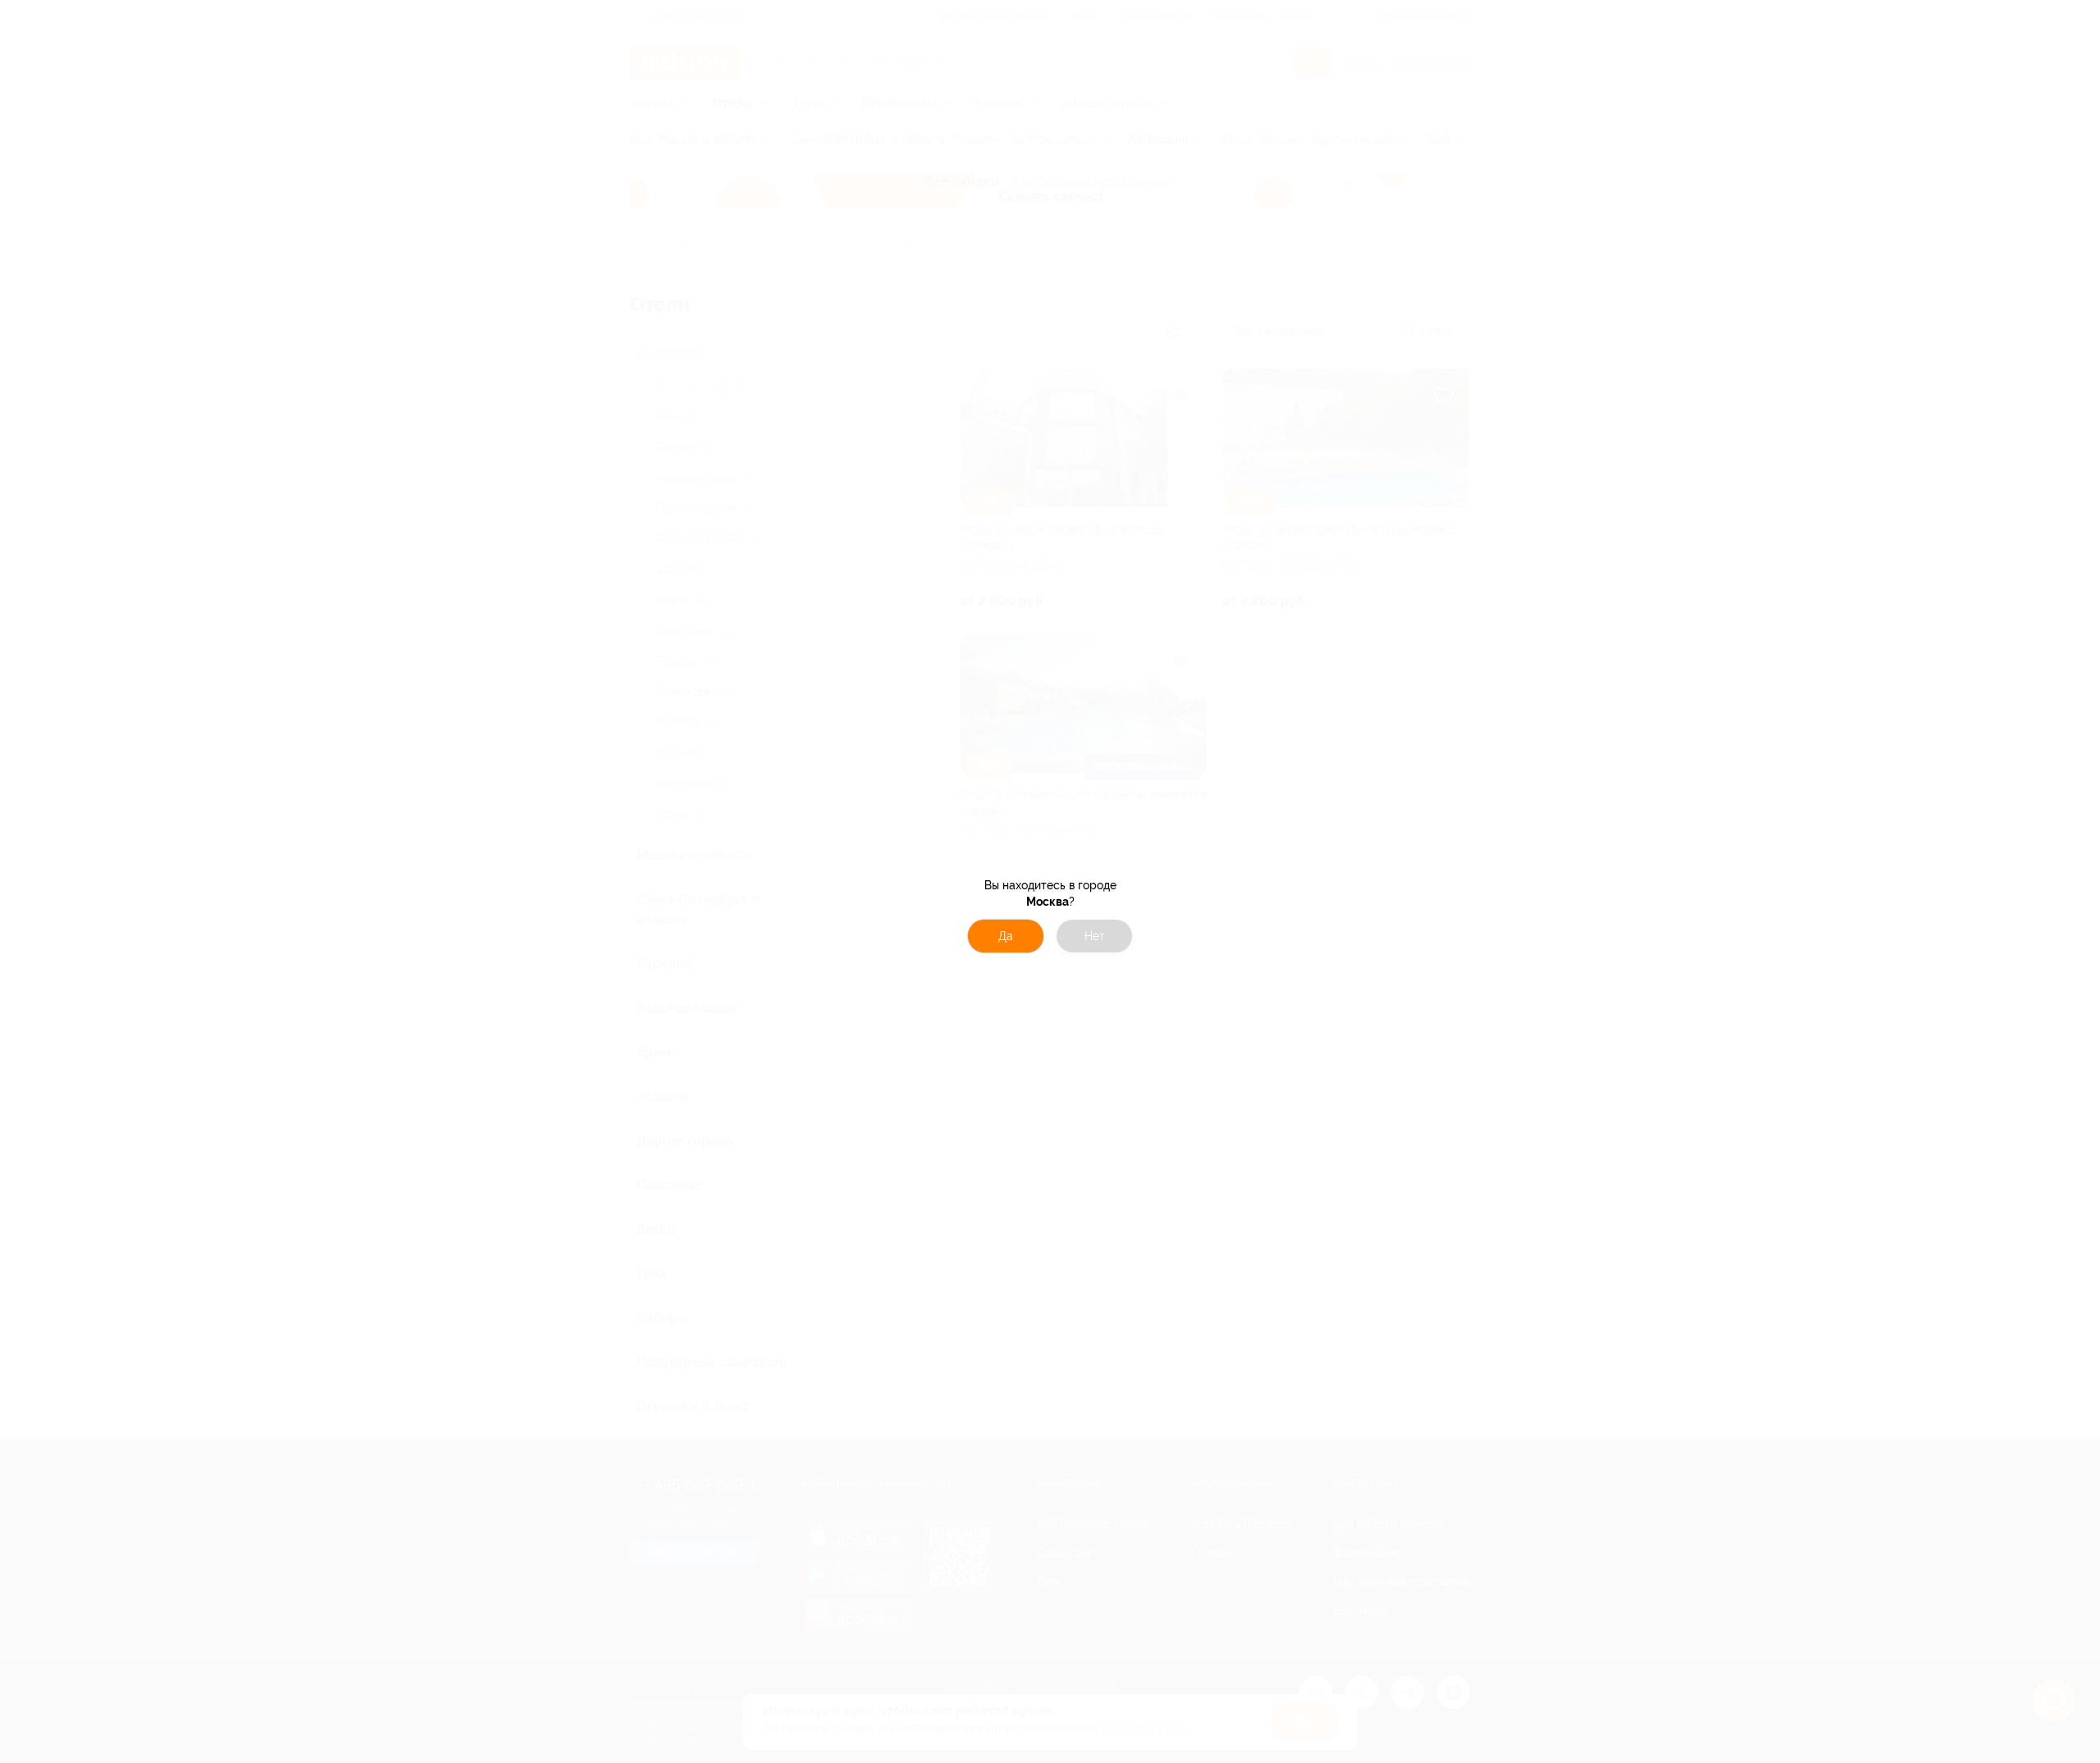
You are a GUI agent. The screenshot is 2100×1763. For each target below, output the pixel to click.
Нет (1095, 936)
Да (1006, 936)
